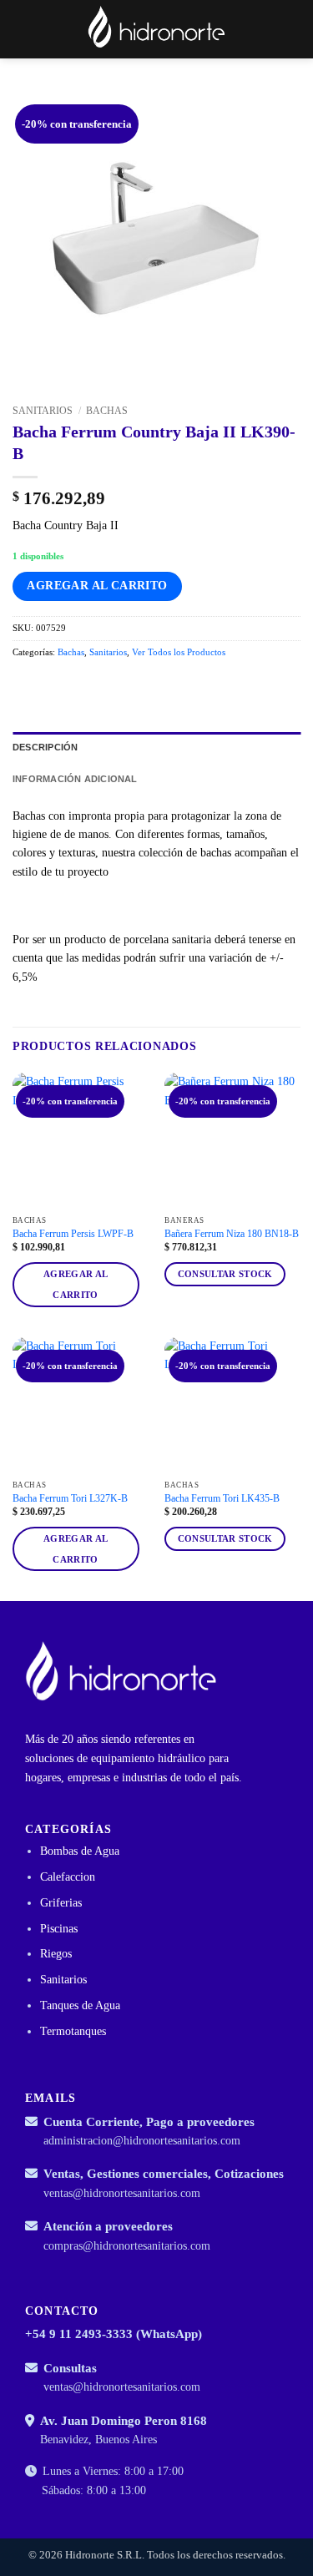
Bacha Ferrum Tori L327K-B (70, 1498)
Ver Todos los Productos (179, 652)
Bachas (107, 411)
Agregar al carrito (97, 586)
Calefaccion (68, 1877)
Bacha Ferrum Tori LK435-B (222, 1498)
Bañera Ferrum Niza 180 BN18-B (232, 1234)
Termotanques (73, 2031)
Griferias (61, 1903)
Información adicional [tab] (75, 779)
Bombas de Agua (80, 1851)
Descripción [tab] (45, 747)
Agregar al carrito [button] (76, 1284)
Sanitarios (43, 411)
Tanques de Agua (80, 2005)
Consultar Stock (225, 1274)
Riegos (56, 1954)
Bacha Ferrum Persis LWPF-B (73, 1234)
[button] (263, 29)
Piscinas (59, 1929)
